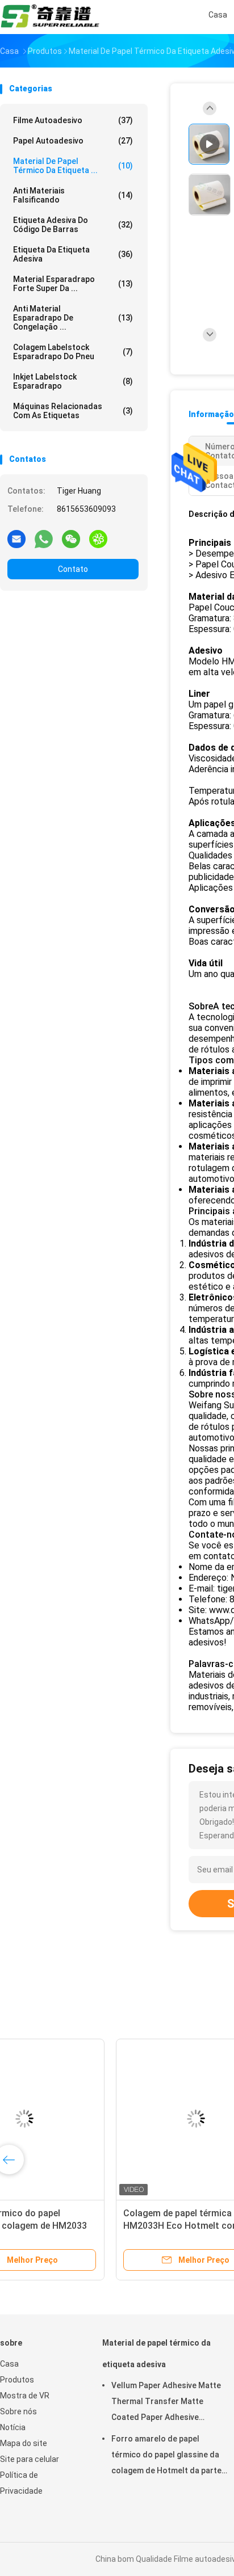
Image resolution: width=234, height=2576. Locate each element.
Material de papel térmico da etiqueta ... (73, 166)
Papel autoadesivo (73, 141)
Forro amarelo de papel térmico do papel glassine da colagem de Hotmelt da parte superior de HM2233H (166, 2456)
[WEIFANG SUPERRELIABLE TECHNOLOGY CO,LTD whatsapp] (44, 538)
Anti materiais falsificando (73, 195)
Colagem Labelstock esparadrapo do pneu (73, 352)
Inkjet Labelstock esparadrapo (73, 381)
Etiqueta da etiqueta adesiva (73, 254)
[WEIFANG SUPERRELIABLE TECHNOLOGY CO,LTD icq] (98, 538)
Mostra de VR (25, 2396)
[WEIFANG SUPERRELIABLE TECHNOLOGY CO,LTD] (50, 17)
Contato (73, 569)
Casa (9, 2364)
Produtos (17, 2380)
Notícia (13, 2427)
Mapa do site (24, 2443)
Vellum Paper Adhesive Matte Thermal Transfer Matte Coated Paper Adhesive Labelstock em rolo (166, 2403)
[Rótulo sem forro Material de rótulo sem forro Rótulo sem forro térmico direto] (89, 2119)
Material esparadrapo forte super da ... (73, 284)
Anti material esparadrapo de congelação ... (73, 318)
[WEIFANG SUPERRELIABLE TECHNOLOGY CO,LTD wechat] (71, 538)
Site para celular (30, 2459)
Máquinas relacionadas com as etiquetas (73, 411)
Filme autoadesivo (73, 120)
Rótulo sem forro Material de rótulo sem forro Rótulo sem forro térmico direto (89, 2226)
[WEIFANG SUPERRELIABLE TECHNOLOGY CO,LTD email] (16, 538)
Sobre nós (18, 2411)
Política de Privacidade (21, 2483)
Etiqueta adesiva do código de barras (73, 225)
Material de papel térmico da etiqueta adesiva (156, 2354)
